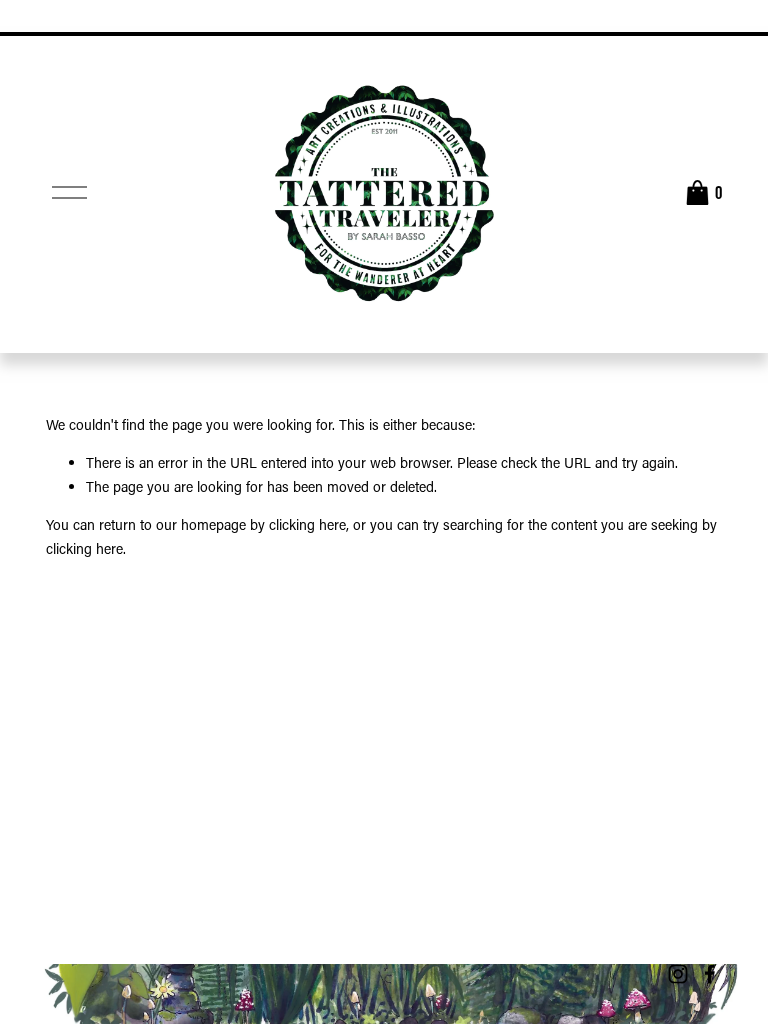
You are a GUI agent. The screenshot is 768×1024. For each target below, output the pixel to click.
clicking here (307, 524)
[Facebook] (710, 974)
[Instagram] (678, 974)
